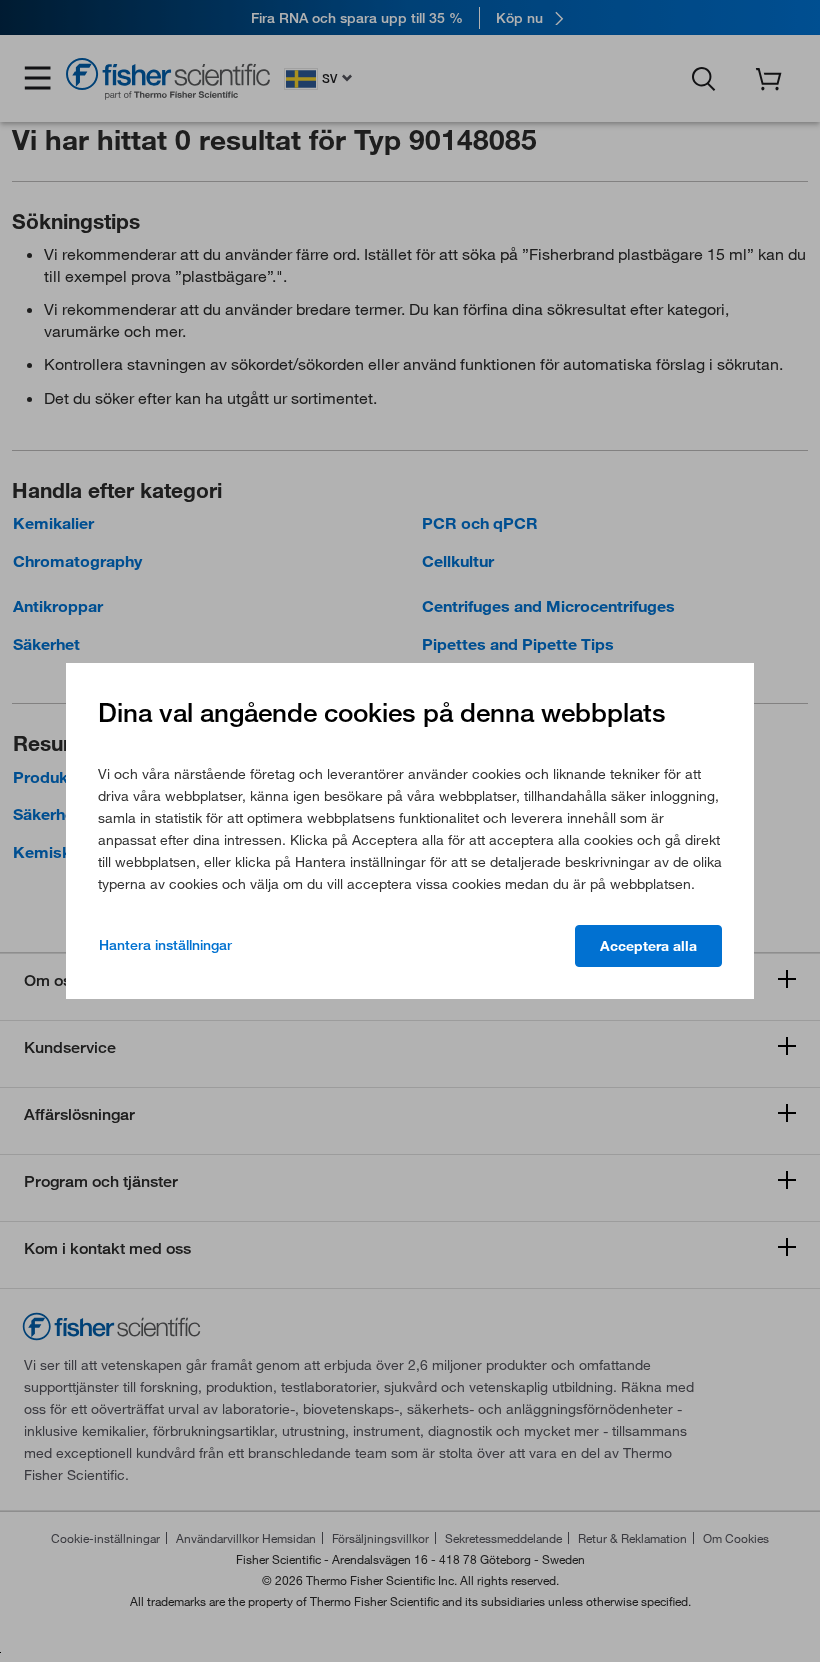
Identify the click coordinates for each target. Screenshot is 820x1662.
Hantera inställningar (165, 945)
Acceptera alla (648, 946)
